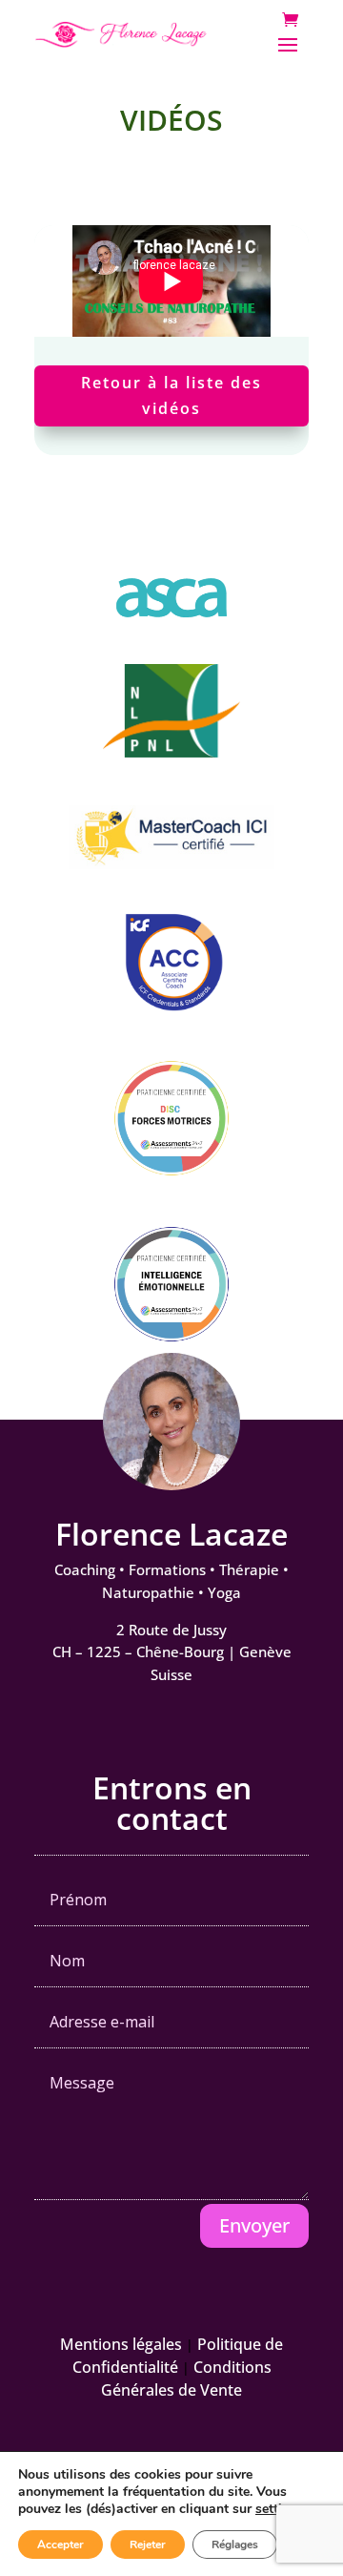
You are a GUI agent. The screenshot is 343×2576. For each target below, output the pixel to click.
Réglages (235, 2545)
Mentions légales (121, 2344)
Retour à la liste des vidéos (171, 395)
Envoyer (254, 2225)
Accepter (61, 2545)
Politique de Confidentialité (178, 2356)
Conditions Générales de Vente (186, 2379)
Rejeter (148, 2545)
